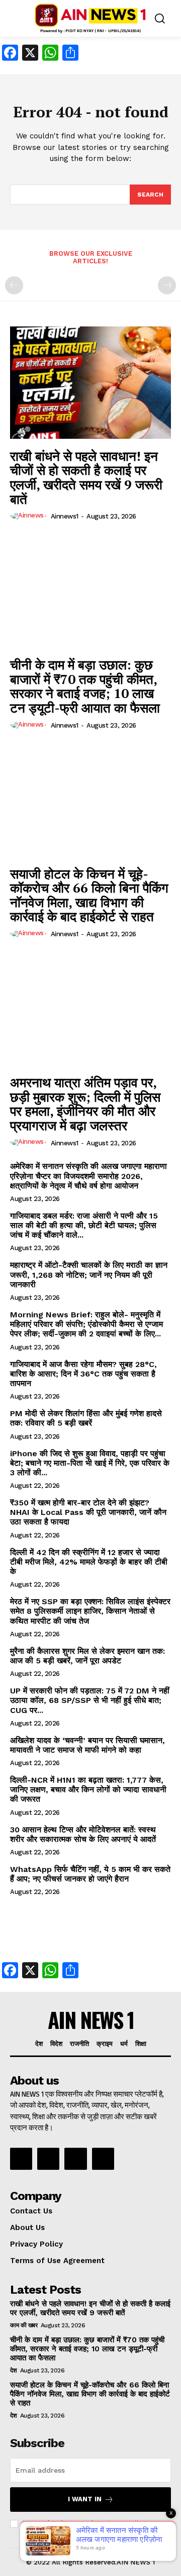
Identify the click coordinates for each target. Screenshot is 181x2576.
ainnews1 (65, 516)
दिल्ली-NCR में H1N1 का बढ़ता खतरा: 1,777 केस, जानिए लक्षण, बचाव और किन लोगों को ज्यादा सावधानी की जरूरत (88, 1789)
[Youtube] (103, 2159)
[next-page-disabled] (167, 285)
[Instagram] (48, 2159)
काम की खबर (24, 2325)
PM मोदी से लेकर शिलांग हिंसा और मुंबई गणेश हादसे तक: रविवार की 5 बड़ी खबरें (86, 1418)
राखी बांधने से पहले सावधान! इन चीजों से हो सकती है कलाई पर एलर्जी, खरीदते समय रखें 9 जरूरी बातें (86, 477)
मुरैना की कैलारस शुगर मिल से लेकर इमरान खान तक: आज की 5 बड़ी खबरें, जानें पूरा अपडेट (87, 1656)
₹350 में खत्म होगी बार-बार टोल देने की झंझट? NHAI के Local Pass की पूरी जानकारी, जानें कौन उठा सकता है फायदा (88, 1512)
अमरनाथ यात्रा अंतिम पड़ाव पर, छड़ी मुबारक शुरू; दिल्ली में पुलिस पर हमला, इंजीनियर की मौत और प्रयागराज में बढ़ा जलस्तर (85, 1104)
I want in (85, 2499)
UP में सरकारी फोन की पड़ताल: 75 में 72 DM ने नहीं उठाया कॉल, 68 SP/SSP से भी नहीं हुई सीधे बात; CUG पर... (90, 1700)
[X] (75, 2159)
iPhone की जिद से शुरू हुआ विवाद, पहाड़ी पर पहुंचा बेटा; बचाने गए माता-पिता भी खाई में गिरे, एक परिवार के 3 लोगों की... (90, 1463)
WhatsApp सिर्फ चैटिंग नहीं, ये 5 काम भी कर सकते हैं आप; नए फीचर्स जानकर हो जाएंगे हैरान (90, 1874)
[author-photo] (29, 516)
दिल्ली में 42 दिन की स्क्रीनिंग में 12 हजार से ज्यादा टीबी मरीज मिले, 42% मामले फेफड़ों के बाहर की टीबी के (89, 1562)
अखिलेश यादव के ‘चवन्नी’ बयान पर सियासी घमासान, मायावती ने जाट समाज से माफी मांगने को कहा (87, 1745)
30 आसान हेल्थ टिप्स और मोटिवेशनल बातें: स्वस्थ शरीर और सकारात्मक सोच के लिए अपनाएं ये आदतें (83, 1834)
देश (13, 2370)
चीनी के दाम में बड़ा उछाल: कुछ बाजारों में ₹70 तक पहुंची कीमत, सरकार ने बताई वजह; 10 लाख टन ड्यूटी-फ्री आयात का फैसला (85, 686)
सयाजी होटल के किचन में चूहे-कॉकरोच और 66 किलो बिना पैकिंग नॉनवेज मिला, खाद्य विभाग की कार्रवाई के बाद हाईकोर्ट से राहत (89, 895)
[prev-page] (14, 285)
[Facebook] (21, 2159)
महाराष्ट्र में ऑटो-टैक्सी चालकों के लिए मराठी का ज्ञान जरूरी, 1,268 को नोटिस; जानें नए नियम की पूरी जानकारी (89, 1274)
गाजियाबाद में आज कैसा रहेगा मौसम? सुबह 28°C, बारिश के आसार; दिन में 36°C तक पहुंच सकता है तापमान (83, 1374)
